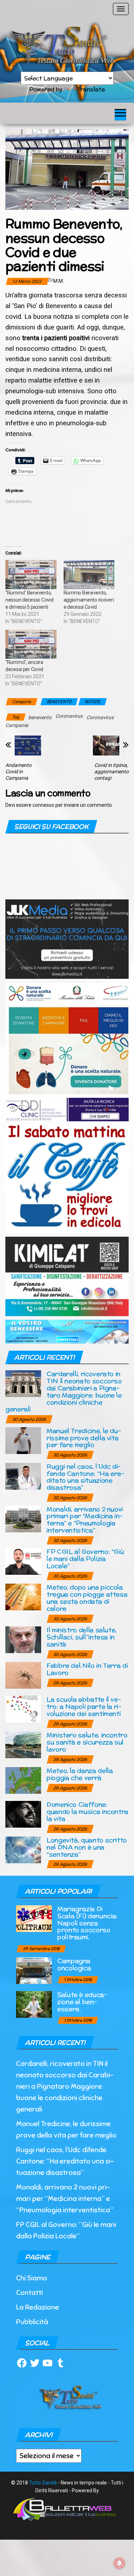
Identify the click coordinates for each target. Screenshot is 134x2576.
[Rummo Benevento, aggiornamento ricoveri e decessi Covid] (89, 574)
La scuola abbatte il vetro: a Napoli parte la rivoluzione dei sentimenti (84, 1706)
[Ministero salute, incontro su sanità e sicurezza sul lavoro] (23, 1744)
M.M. (59, 281)
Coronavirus (69, 716)
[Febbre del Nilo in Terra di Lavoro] (23, 1675)
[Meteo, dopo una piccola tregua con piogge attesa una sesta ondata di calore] (23, 1597)
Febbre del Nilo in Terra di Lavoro (87, 1669)
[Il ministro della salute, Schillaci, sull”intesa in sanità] (23, 1639)
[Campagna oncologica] (34, 1970)
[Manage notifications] (119, 2563)
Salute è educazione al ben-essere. (82, 2002)
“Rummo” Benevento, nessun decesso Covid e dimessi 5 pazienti (29, 600)
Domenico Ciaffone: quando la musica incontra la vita (87, 1811)
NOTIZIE (93, 702)
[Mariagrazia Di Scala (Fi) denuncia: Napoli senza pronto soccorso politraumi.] (34, 1918)
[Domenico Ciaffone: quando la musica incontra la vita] (23, 1814)
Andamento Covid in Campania (18, 772)
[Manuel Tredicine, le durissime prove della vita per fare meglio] (23, 1440)
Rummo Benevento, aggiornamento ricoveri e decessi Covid (89, 600)
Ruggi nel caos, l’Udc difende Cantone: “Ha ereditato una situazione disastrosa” (85, 1477)
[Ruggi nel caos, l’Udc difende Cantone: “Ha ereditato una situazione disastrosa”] (23, 1476)
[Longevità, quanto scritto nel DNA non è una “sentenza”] (23, 1850)
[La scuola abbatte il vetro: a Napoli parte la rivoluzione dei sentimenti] (23, 1709)
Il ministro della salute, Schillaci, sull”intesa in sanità (81, 1637)
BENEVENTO (59, 702)
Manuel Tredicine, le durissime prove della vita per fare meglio (84, 1438)
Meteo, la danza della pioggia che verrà (80, 1774)
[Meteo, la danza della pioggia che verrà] (23, 1780)
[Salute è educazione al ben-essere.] (34, 2004)
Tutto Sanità (43, 2483)
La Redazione (38, 2307)
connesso (43, 805)
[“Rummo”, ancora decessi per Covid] (31, 644)
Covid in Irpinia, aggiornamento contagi (111, 772)
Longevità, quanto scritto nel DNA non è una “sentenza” (87, 1847)
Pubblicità (32, 2322)
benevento (40, 717)
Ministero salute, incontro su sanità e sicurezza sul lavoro (87, 1742)
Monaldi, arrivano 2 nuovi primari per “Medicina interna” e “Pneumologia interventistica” (85, 1520)
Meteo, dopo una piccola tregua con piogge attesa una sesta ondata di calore (87, 1598)
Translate (91, 89)
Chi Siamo (32, 2278)
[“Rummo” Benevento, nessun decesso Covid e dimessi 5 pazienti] (31, 574)
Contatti (29, 2293)
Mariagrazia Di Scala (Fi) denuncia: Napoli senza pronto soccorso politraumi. (87, 1923)
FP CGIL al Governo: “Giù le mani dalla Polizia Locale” (85, 1559)
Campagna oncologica (74, 1964)
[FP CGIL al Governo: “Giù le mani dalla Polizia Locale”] (23, 1561)
